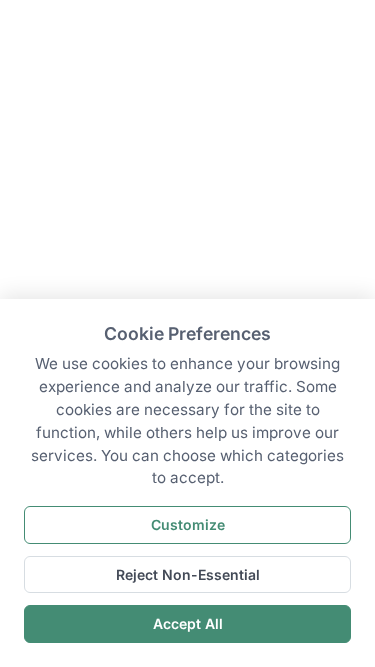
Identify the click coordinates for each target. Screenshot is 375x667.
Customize (188, 524)
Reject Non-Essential (188, 574)
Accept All (188, 623)
